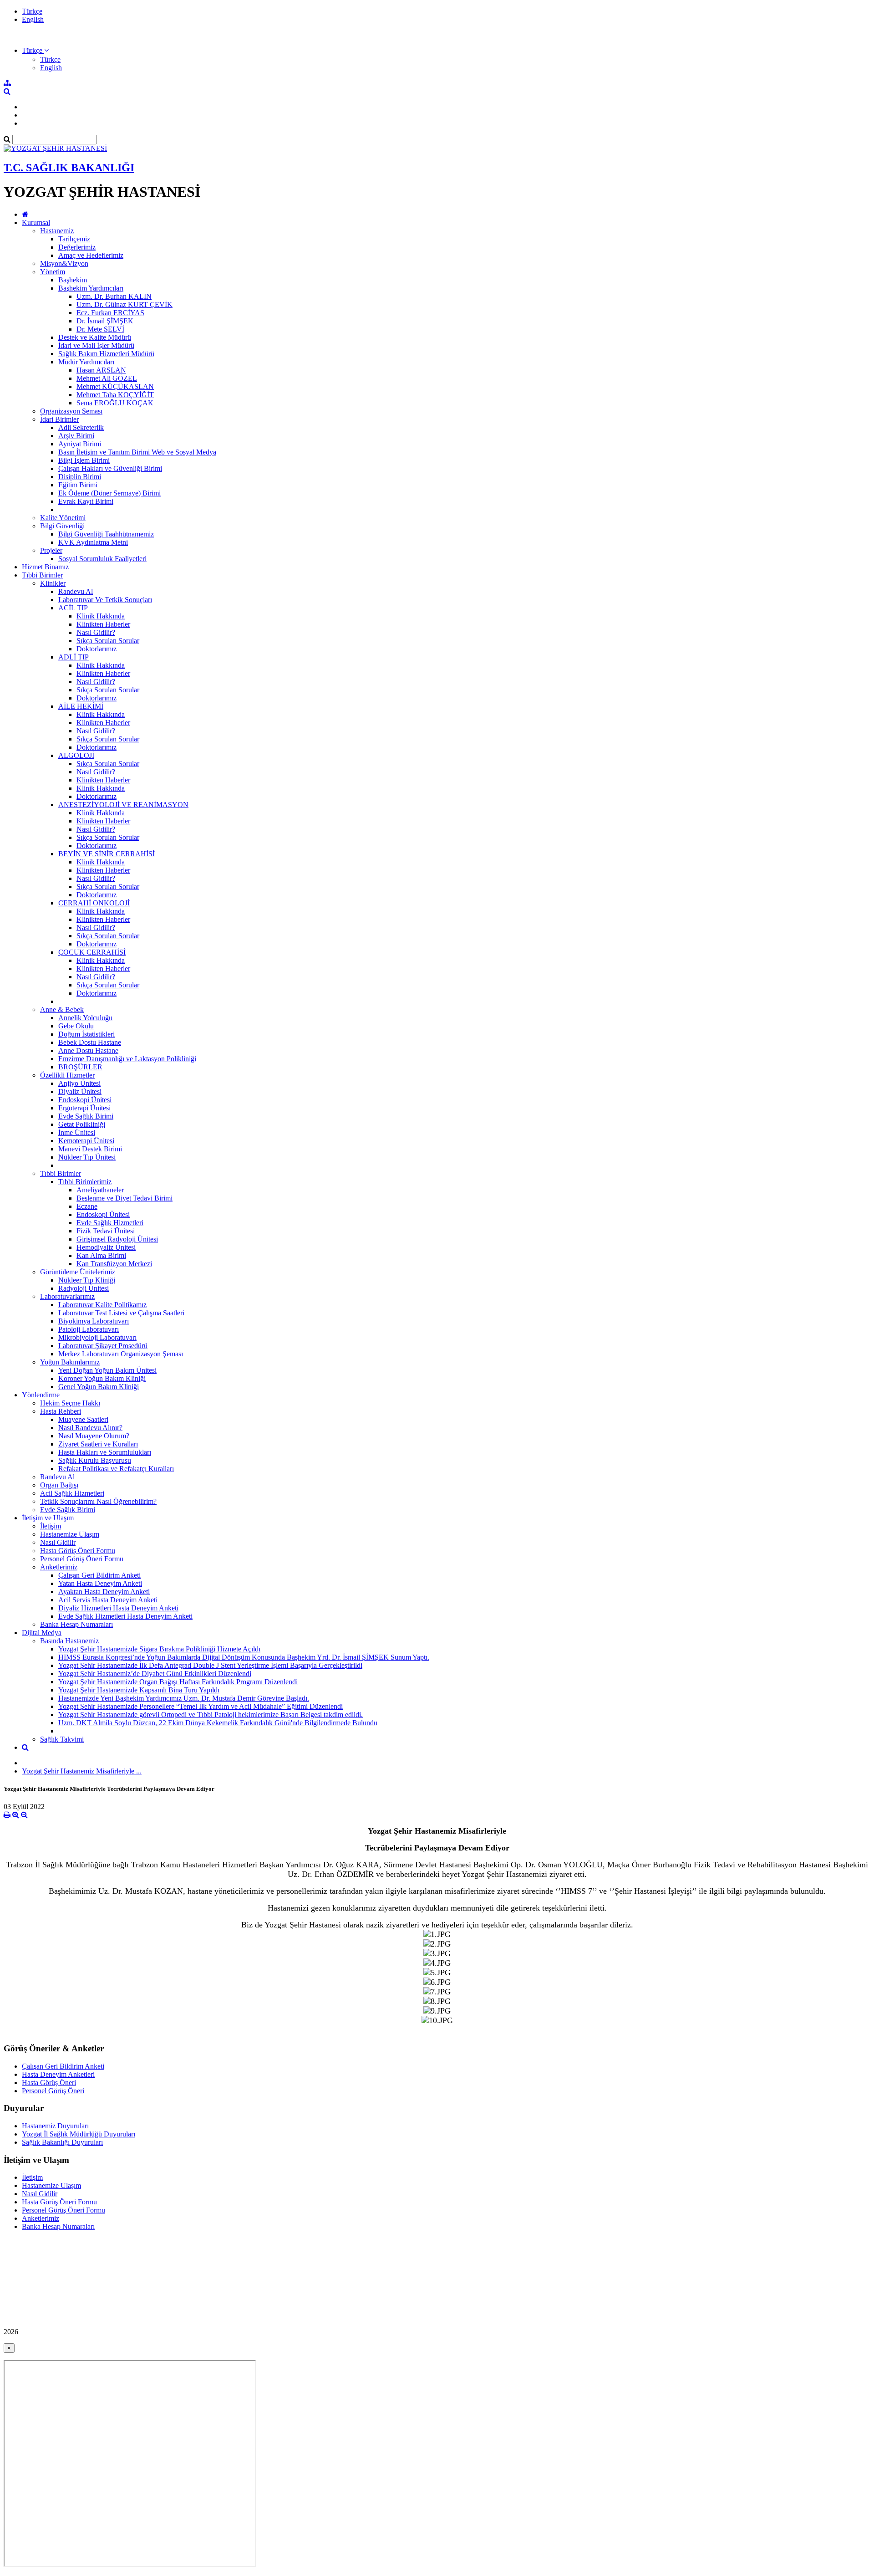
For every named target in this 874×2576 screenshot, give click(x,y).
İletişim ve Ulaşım (48, 1518)
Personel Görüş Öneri (53, 2091)
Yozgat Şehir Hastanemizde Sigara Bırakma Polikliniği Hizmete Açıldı (159, 1649)
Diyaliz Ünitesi (80, 1091)
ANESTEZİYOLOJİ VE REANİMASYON (123, 805)
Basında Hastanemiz (69, 1641)
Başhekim (73, 280)
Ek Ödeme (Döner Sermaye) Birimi (109, 493)
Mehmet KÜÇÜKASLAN (115, 386)
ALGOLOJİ (76, 755)
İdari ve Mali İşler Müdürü (96, 345)
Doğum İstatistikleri (86, 1034)
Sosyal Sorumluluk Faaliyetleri (102, 559)
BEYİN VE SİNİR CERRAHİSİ (107, 854)
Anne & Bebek (62, 1009)
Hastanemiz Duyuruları (55, 2126)
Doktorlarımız (97, 649)
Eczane (87, 1206)
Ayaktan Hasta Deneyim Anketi (104, 1592)
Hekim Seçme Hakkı (70, 1403)
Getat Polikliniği (82, 1124)
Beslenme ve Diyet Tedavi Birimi (124, 1198)
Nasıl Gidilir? (96, 632)
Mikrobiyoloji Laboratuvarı (97, 1337)
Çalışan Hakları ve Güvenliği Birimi (110, 468)
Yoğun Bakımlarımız (70, 1362)
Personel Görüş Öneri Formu (82, 1559)
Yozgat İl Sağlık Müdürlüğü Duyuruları (79, 2134)
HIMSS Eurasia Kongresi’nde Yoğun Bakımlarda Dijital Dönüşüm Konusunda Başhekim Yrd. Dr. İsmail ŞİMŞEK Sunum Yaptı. (244, 1657)
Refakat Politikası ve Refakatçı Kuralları (116, 1469)
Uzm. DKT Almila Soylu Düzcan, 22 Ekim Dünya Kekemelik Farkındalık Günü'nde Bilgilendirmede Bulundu (218, 1723)
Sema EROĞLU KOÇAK (115, 403)
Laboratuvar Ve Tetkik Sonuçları (105, 600)
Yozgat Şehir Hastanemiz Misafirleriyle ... (82, 1771)
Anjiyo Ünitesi (79, 1083)
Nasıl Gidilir (58, 1542)
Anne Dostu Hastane (88, 1050)
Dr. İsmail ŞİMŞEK (105, 321)
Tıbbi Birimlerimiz (85, 1182)
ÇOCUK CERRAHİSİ (92, 952)
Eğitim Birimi (78, 485)
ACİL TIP (73, 608)
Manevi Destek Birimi (90, 1149)
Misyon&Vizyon (64, 263)
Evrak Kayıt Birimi (86, 501)
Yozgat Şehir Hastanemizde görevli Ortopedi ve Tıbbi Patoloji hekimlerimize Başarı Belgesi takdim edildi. (211, 1715)
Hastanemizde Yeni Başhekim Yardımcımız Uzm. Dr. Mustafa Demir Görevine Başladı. (184, 1698)
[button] (35, 50)
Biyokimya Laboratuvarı (94, 1321)
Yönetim (53, 272)
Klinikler (53, 583)
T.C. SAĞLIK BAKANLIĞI (69, 168)
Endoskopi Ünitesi (85, 1100)
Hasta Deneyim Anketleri (58, 2074)
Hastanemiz (57, 231)
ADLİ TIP (74, 657)
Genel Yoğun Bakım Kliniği (99, 1387)
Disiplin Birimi (80, 477)
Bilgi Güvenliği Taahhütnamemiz (106, 534)
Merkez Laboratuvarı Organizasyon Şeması (121, 1354)
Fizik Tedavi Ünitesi (106, 1231)
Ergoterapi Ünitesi (84, 1108)
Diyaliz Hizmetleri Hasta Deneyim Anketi (118, 1608)
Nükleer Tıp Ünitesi (87, 1157)
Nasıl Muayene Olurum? (94, 1436)
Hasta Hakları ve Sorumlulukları (105, 1452)
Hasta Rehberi (61, 1411)
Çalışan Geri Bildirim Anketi (99, 1575)
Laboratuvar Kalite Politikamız (102, 1305)
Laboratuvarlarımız (67, 1296)
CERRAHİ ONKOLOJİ (94, 903)
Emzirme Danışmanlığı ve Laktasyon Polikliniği (127, 1059)
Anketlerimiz (59, 1567)
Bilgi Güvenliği (62, 526)
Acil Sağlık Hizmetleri (72, 1493)
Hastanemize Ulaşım (70, 1534)
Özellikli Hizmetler (67, 1075)
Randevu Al (76, 591)
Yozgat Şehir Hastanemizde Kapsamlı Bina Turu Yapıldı (139, 1690)
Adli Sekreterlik (81, 427)
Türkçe (32, 11)
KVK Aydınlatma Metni (93, 542)
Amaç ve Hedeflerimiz (91, 255)
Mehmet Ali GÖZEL (107, 378)
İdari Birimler (59, 419)
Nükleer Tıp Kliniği (87, 1280)
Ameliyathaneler (100, 1190)
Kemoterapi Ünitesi (86, 1141)
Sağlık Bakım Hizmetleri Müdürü (106, 354)
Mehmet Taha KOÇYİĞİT (115, 395)
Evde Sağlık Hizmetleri (110, 1223)
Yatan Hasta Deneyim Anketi (100, 1583)
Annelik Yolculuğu (85, 1018)
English (33, 19)
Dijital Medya (42, 1633)
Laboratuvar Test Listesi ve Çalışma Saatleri (121, 1313)
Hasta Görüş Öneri (49, 2083)
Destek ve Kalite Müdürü (95, 337)
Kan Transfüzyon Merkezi (114, 1264)
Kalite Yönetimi (63, 518)
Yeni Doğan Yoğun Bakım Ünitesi (107, 1370)
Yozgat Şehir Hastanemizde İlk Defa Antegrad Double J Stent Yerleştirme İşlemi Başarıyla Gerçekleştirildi (210, 1665)
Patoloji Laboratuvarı (89, 1329)
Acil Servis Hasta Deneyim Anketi (108, 1600)
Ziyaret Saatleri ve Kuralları (98, 1444)
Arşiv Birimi (76, 436)
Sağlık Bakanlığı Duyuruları (62, 2142)
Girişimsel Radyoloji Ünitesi (117, 1239)
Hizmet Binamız (45, 567)
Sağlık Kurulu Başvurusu (95, 1460)
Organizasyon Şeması (71, 411)
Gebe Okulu (76, 1026)
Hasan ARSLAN (101, 370)
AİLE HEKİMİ (81, 706)
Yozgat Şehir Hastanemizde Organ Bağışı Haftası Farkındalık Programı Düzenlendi (178, 1682)
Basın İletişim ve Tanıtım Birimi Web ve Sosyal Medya (137, 452)
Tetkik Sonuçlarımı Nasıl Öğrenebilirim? (98, 1501)
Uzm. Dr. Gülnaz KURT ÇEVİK (124, 304)
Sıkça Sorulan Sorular (108, 641)
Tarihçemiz (74, 239)
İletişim (51, 1526)
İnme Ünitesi (77, 1132)
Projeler (51, 550)
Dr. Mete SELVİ (100, 329)
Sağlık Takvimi (62, 1739)
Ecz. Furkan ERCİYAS (110, 313)
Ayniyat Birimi (80, 444)
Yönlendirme (41, 1395)
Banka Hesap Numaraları (76, 1624)
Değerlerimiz (77, 247)
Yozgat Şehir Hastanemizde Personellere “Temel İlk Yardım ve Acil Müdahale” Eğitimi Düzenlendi (201, 1706)
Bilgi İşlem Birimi (84, 460)
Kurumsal (36, 222)
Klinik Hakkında (101, 616)
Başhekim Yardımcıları (91, 288)
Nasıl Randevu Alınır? (90, 1428)
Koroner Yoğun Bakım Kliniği (102, 1378)
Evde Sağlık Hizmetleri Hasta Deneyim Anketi (125, 1616)
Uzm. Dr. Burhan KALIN (114, 296)
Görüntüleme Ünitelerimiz (78, 1272)
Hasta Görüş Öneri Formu (78, 1551)
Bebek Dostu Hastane (90, 1042)
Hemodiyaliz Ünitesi (106, 1247)
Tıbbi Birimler (42, 575)
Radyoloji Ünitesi (84, 1288)
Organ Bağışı (59, 1485)
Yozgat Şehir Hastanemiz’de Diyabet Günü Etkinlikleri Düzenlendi (155, 1674)
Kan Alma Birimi (101, 1255)
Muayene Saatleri (83, 1419)
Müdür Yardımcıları (86, 362)
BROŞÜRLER (80, 1067)
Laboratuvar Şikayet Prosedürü (103, 1346)
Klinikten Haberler (103, 624)
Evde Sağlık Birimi (86, 1116)
